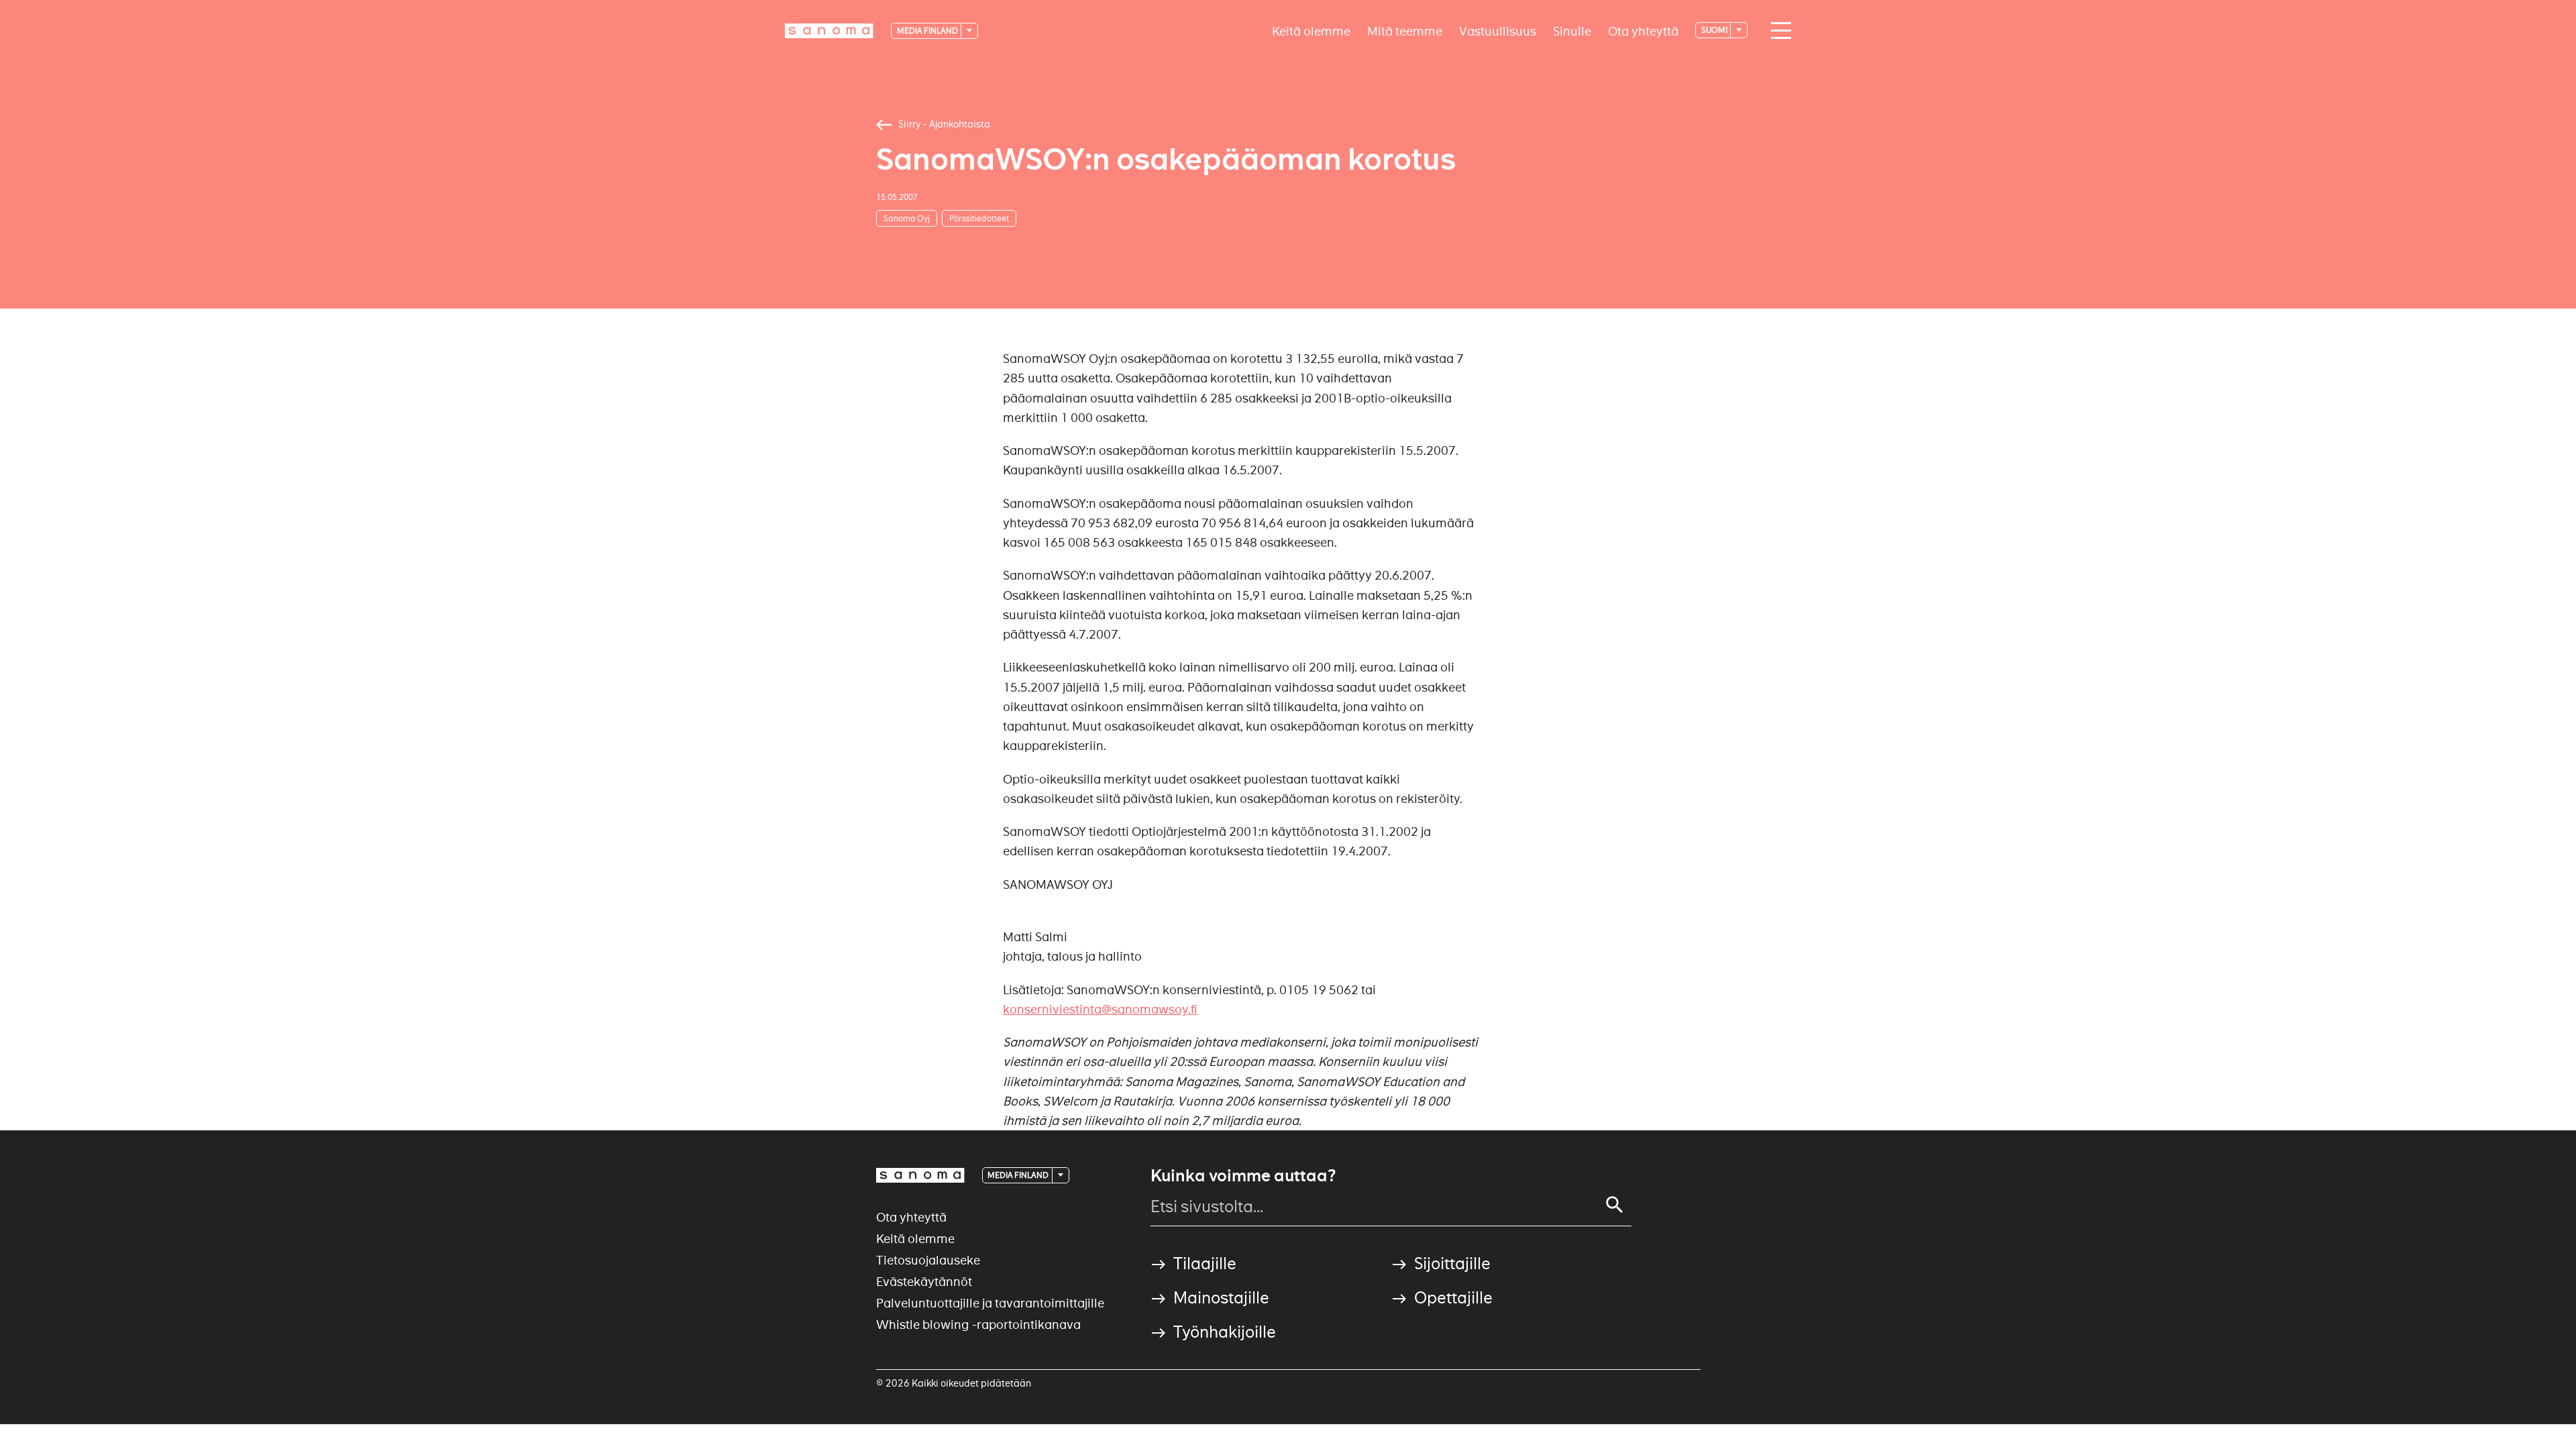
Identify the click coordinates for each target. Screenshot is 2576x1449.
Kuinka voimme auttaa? (1243, 1176)
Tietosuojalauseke (928, 1260)
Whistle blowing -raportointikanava (978, 1325)
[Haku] (1615, 1205)
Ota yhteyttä (1643, 31)
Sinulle (1572, 31)
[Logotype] (920, 1175)
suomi (1715, 30)
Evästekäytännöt (924, 1282)
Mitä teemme (1405, 31)
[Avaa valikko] (1778, 31)
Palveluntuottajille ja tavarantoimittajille (990, 1303)
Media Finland (928, 31)
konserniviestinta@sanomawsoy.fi (1100, 1009)
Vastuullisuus (1498, 31)
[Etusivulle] (829, 31)
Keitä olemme (1311, 31)
